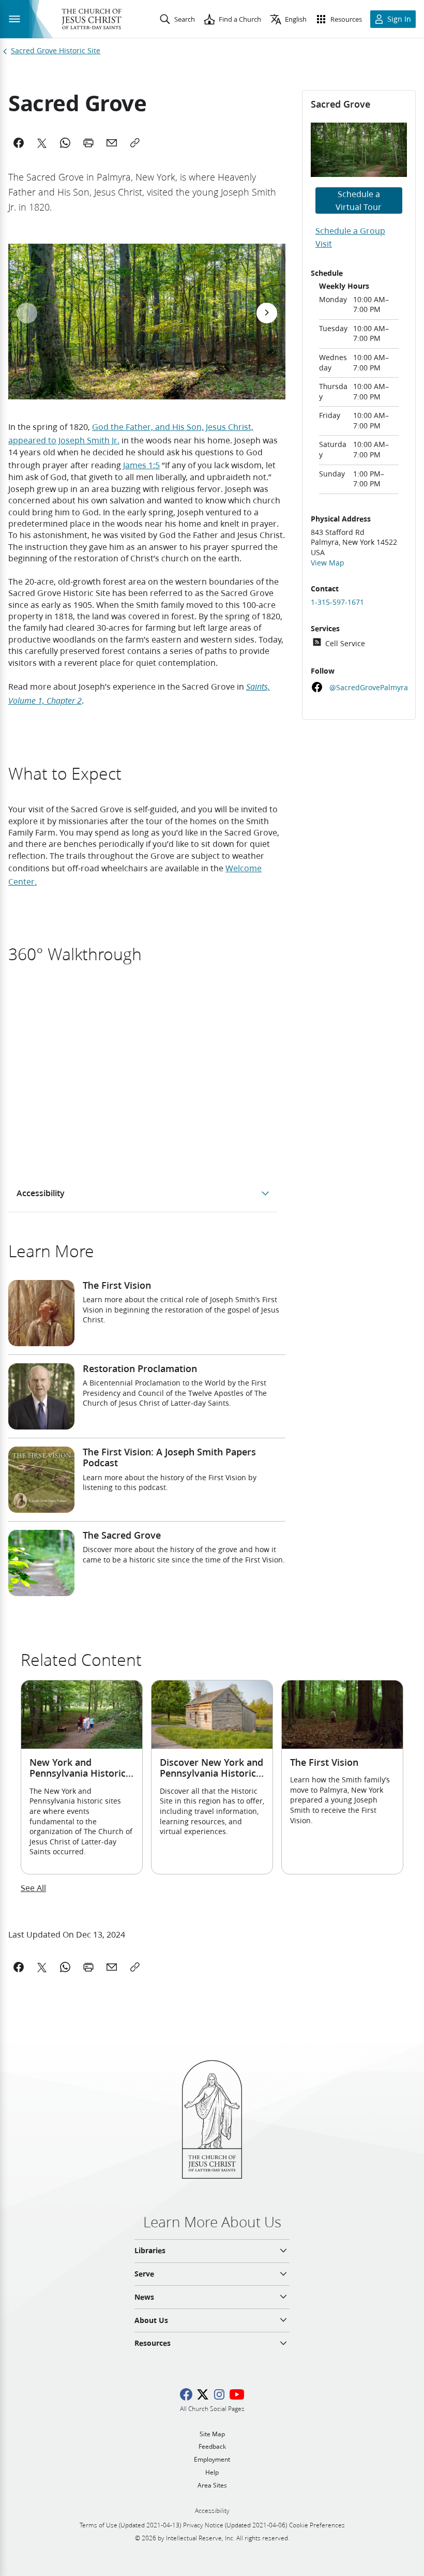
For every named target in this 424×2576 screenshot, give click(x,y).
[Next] (267, 313)
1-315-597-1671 (337, 602)
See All (33, 1888)
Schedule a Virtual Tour (359, 200)
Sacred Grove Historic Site (56, 51)
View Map (328, 563)
